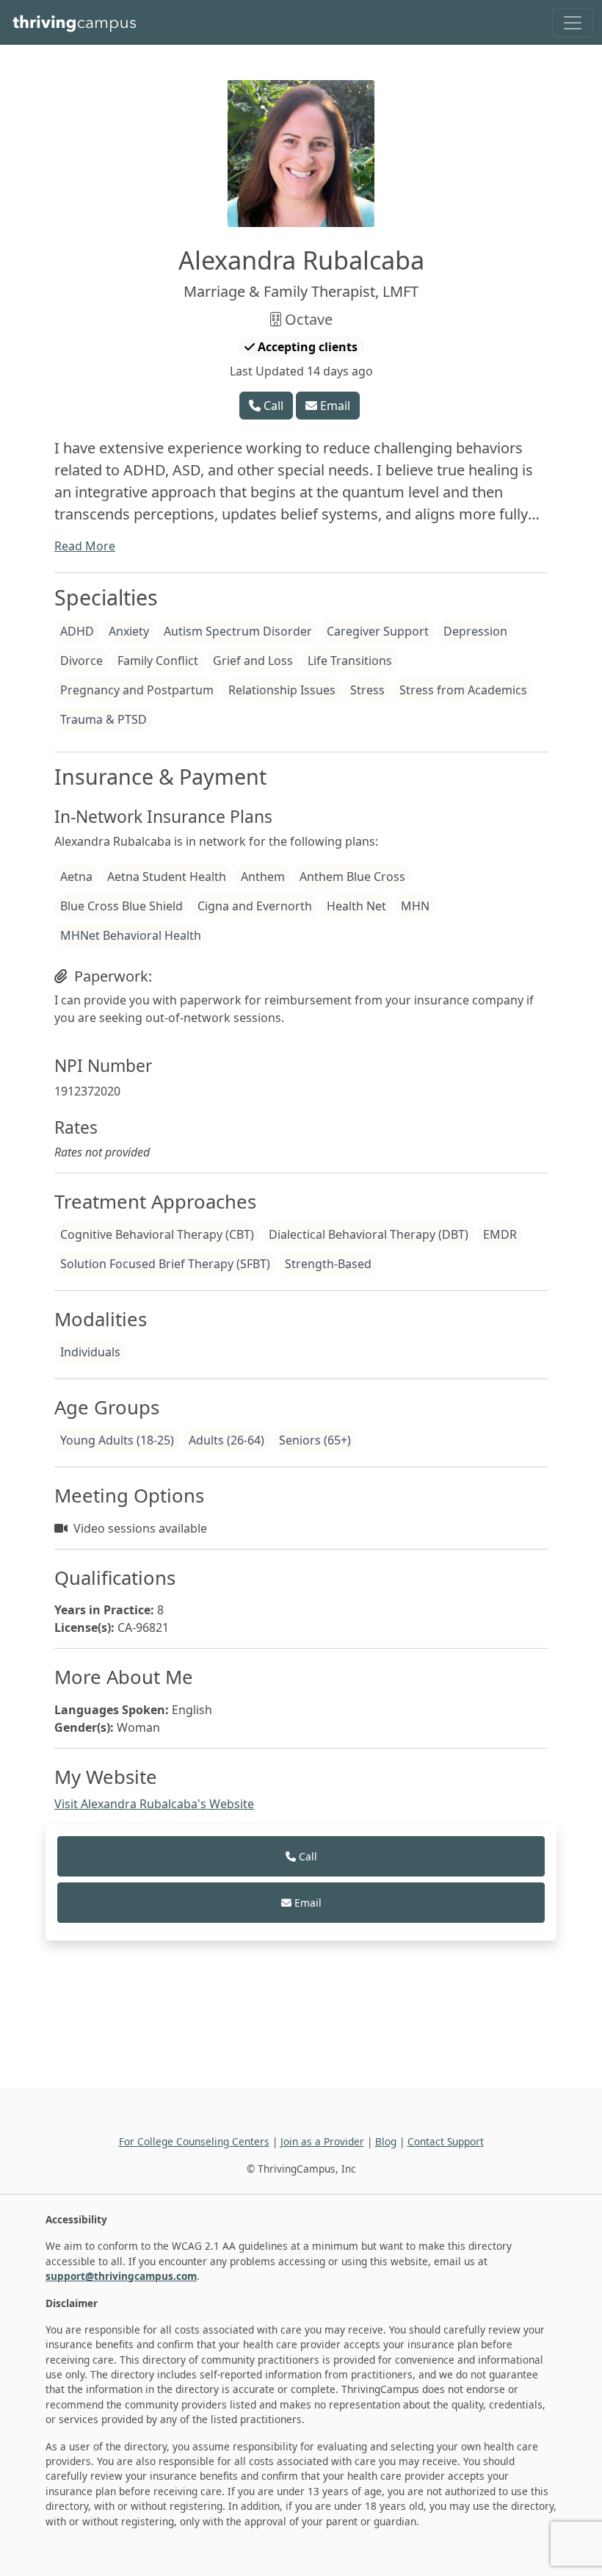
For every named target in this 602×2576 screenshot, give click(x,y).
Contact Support (446, 2141)
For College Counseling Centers (194, 2141)
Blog (386, 2141)
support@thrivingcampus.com (121, 2276)
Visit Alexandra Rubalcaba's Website (154, 1804)
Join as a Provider (322, 2141)
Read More (85, 546)
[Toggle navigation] (573, 23)
